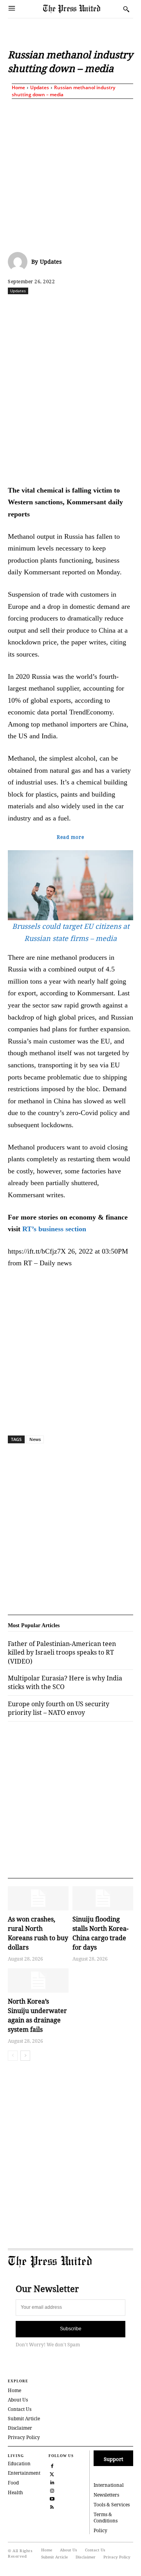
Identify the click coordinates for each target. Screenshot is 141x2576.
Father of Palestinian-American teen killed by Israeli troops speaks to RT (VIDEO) (62, 1652)
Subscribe (71, 2329)
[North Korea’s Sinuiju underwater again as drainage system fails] (38, 1981)
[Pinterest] (130, 308)
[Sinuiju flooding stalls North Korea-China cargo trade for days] (103, 1898)
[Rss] (52, 2507)
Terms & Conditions (106, 2518)
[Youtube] (52, 2498)
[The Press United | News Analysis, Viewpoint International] (81, 9)
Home (18, 87)
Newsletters (106, 2495)
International (109, 2485)
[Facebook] (40, 308)
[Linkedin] (112, 308)
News (35, 1439)
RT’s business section (54, 1229)
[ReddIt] (76, 308)
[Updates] (20, 262)
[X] (58, 308)
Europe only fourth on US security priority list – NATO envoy (59, 1708)
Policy (100, 2530)
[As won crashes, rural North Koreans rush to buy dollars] (38, 1898)
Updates (40, 87)
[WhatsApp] (94, 308)
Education (19, 2464)
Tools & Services (112, 2505)
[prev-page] (13, 2056)
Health (15, 2492)
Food (13, 2483)
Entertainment (24, 2473)
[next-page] (25, 2056)
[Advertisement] (70, 174)
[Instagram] (52, 2490)
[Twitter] (52, 2474)
